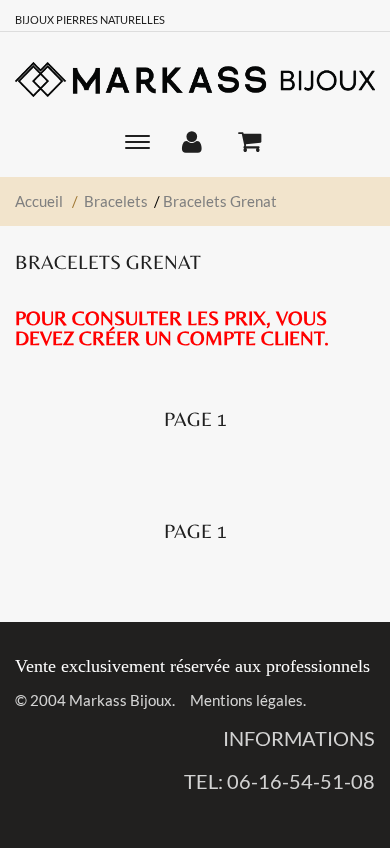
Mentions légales (246, 700)
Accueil (39, 201)
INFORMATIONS (299, 738)
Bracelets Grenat (220, 201)
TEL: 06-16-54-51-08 (279, 781)
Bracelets (116, 201)
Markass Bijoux (120, 700)
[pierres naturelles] (195, 79)
